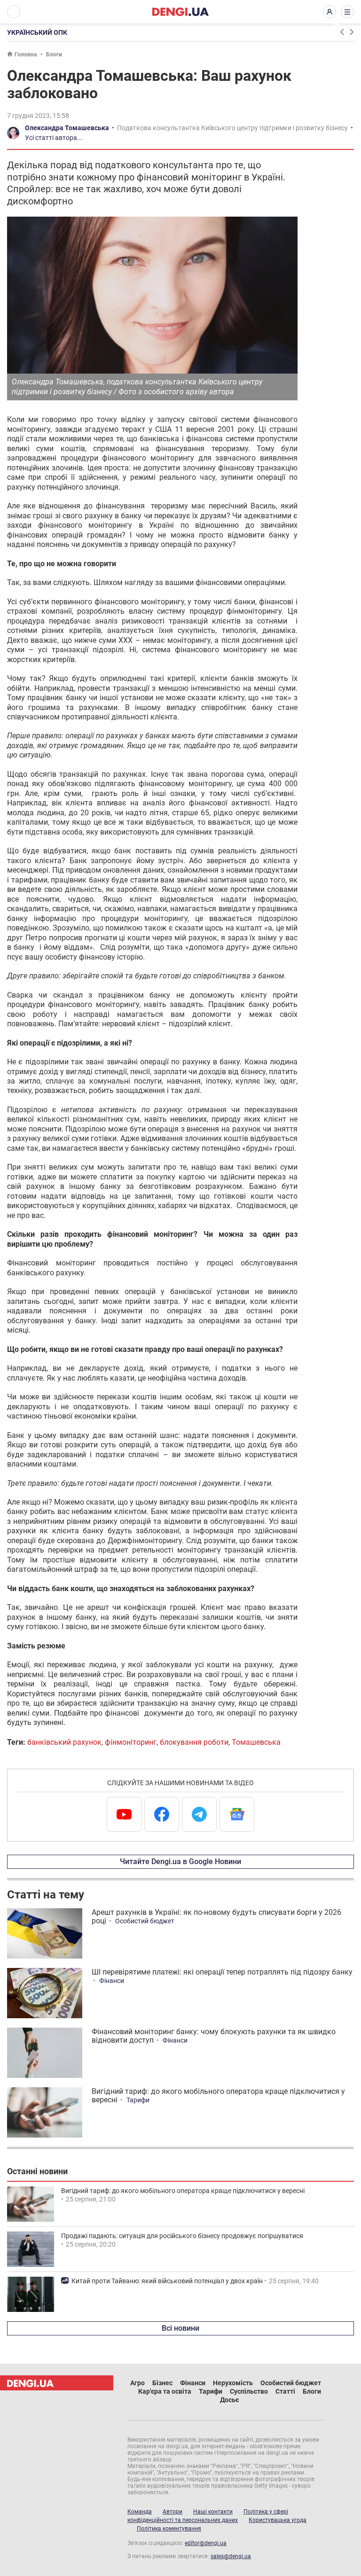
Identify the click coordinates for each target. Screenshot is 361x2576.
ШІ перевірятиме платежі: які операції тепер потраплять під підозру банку (222, 1972)
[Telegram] (199, 1814)
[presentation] (342, 32)
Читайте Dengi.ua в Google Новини (180, 1862)
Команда (140, 2512)
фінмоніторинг (131, 1742)
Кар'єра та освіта (165, 2391)
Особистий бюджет (145, 1921)
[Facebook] (162, 1814)
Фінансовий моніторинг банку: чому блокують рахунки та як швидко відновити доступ (214, 2036)
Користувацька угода (278, 2520)
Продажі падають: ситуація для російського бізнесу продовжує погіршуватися (182, 2236)
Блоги (54, 55)
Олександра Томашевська (67, 128)
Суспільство (249, 2391)
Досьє (229, 2400)
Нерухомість (233, 2383)
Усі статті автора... (54, 138)
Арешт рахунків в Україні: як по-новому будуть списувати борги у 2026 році (216, 1916)
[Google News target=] (237, 1814)
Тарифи (138, 2100)
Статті (285, 2391)
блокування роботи (194, 1742)
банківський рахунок (64, 1742)
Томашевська (256, 1742)
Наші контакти (213, 2512)
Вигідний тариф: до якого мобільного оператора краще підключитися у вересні (218, 2096)
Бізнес (162, 2383)
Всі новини (180, 2328)
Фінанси (112, 1981)
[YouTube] (124, 1814)
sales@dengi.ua (231, 2556)
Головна (26, 55)
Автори (173, 2512)
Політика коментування (169, 2529)
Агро (137, 2383)
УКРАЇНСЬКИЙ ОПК (37, 32)
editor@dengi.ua (206, 2543)
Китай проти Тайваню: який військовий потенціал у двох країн (167, 2281)
